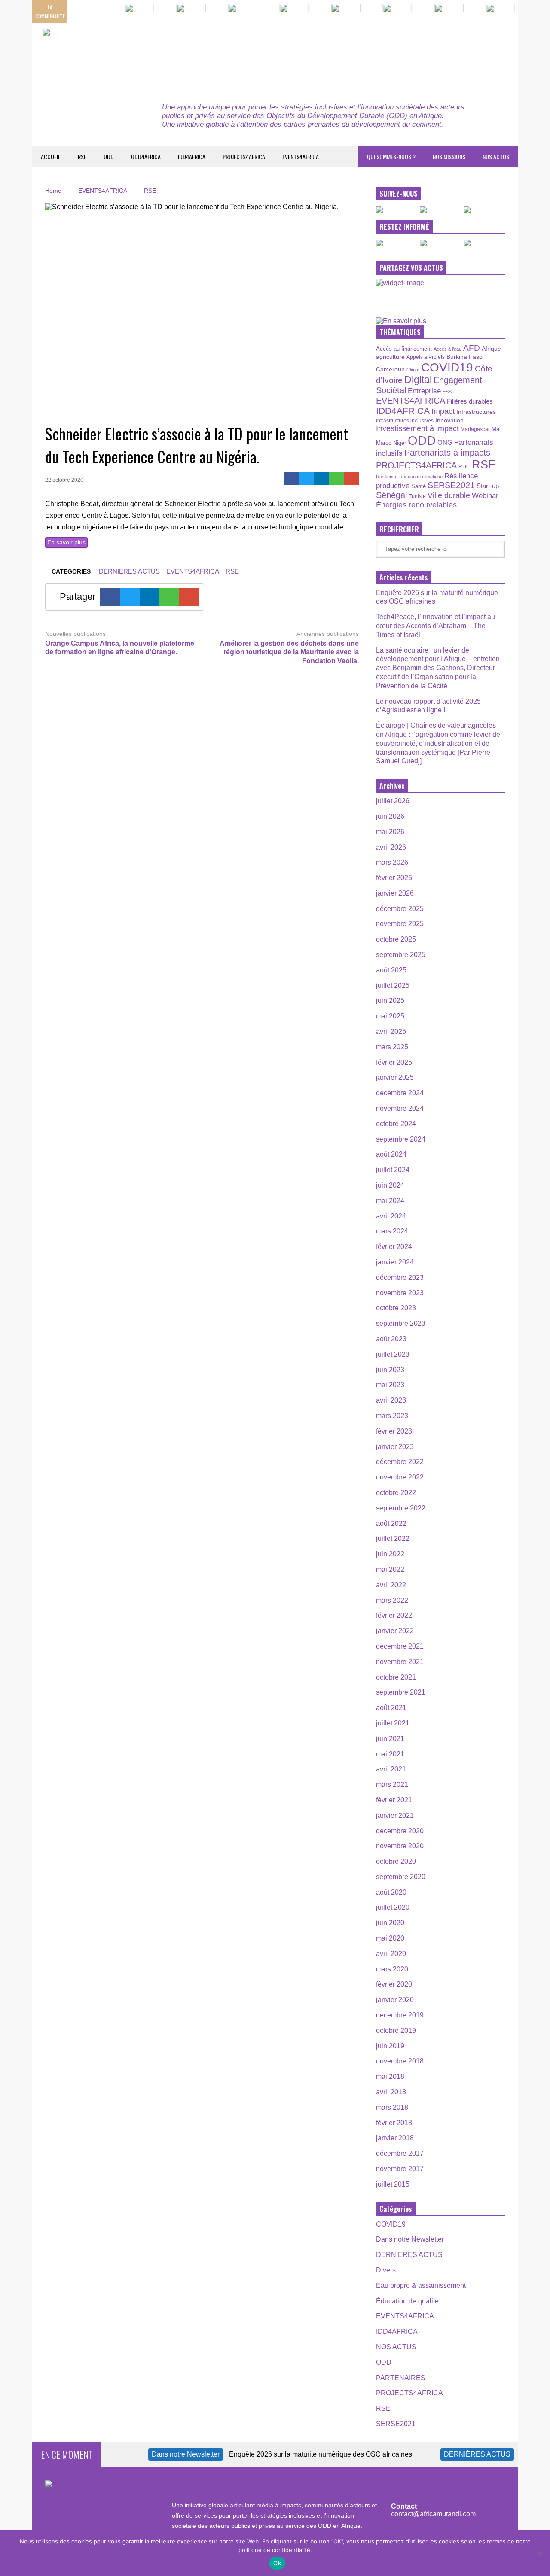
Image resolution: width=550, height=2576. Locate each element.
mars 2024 (392, 1231)
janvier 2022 (395, 1631)
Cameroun (390, 369)
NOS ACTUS (496, 156)
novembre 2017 (400, 2169)
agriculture (390, 357)
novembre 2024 (400, 1108)
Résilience (387, 477)
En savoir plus (66, 542)
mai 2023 (390, 1385)
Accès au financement (404, 349)
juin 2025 (390, 1001)
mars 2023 (392, 1416)
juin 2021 (390, 1739)
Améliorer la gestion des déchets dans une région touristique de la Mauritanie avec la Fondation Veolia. (289, 652)
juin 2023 (390, 1370)
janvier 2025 (395, 1077)
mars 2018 (392, 2107)
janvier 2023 (395, 1447)
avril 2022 (391, 1585)
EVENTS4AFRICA (301, 156)
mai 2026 (390, 832)
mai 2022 (390, 1569)
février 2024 (394, 1247)
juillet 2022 (393, 1539)
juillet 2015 (393, 2184)
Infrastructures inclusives (405, 421)
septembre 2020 (401, 1877)
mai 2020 (390, 1938)
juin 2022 (390, 1554)
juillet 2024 (393, 1170)
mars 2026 (392, 862)
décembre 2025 (400, 909)
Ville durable (449, 495)
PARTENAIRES (401, 2378)
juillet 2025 (393, 986)
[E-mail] (351, 478)
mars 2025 (392, 1047)
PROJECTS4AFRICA (244, 156)
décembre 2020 (400, 1831)
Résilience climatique (421, 477)
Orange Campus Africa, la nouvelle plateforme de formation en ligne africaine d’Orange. (120, 648)
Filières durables (470, 401)
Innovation (449, 420)
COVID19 (447, 367)
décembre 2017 (400, 2153)
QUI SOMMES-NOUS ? (391, 156)
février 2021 (394, 1800)
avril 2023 (391, 1400)
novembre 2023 (400, 1293)
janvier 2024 (395, 1262)
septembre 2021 (401, 1692)
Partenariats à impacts (447, 453)
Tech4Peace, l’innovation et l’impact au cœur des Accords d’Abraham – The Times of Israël (435, 626)
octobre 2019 (396, 2031)
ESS (447, 392)
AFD (472, 348)
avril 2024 (391, 1216)
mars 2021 (392, 1785)
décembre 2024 (400, 1093)
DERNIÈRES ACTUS (129, 571)
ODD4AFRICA (146, 156)
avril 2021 (391, 1769)
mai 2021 (390, 1754)
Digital (418, 380)
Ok (277, 2563)
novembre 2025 (400, 924)
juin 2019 (390, 2046)
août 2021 (391, 1708)
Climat (413, 370)
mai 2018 (390, 2076)
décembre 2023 (400, 1277)
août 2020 (391, 1892)
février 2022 (394, 1615)
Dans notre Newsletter (410, 2239)
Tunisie (417, 496)
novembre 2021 (400, 1662)
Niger (400, 443)
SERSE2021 (451, 485)
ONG (445, 442)
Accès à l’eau (448, 349)
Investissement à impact (417, 428)
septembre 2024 (401, 1139)
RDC (464, 466)
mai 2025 (390, 1016)
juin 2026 (390, 816)
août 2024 (391, 1154)
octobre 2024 (396, 1124)
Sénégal (391, 495)
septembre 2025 (401, 955)
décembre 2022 (400, 1462)
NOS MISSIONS (449, 156)
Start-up (488, 486)
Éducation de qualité (407, 2301)
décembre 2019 (400, 2015)
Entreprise (424, 391)
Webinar (485, 495)
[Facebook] (292, 478)
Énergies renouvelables (416, 505)
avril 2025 (391, 1031)
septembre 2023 (401, 1323)
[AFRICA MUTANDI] (121, 56)
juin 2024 (390, 1185)
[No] (539, 2553)
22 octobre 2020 (64, 480)
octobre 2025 (396, 939)
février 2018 (394, 2123)
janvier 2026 (395, 893)
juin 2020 (390, 1923)
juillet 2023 (393, 1354)
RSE (82, 156)
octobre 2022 (396, 1493)
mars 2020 (392, 1969)
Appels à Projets (426, 357)
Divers (386, 2270)
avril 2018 (391, 2092)
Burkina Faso (464, 357)
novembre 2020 (400, 1846)
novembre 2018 (400, 2061)
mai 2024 (390, 1201)
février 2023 (394, 1431)
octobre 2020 (396, 1861)
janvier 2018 (395, 2138)
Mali (497, 429)
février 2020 (394, 1984)
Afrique (491, 349)
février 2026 (394, 878)
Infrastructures (476, 412)
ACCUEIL (51, 156)
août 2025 (391, 970)
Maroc (384, 443)
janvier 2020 (395, 2000)
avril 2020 (391, 1954)
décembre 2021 (400, 1646)
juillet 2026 (393, 801)
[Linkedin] (322, 478)
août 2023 (391, 1339)
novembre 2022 (400, 1477)
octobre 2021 (396, 1677)
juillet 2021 (393, 1723)
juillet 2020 (393, 1907)
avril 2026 (391, 847)
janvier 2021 (395, 1815)
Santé (419, 486)
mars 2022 (392, 1600)
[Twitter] (307, 478)
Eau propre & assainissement (421, 2286)
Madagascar (475, 429)
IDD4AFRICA (192, 156)
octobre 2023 (396, 1308)
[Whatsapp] (337, 478)
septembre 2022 (401, 1508)
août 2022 (391, 1523)
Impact (443, 411)
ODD (109, 156)
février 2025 (394, 1062)
